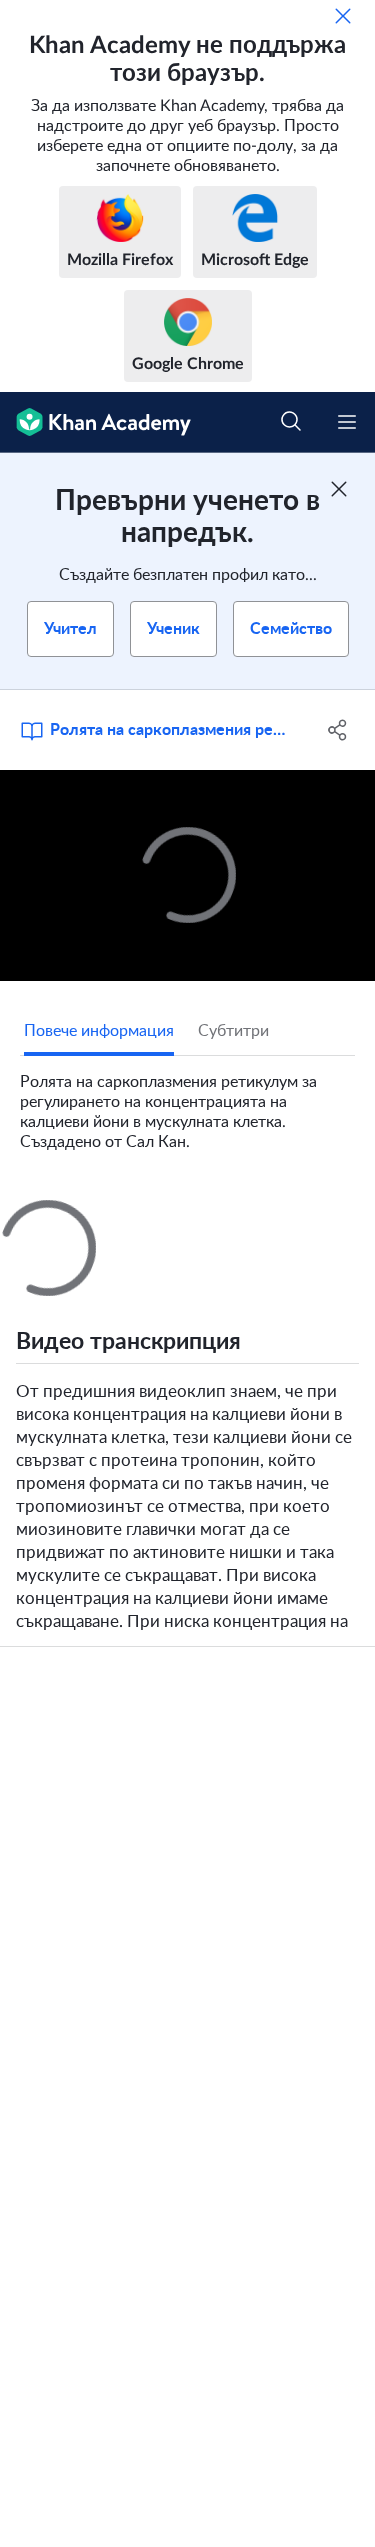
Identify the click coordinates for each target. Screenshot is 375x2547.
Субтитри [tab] (233, 1031)
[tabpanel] (187, 1104)
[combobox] (222, 1479)
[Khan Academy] (95, 422)
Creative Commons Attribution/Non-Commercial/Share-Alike (172, 2096)
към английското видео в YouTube (108, 2126)
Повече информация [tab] (99, 1031)
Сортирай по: (77, 1479)
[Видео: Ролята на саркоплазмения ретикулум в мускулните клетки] (187, 875)
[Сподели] (338, 730)
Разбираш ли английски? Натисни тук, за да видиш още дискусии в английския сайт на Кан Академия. (197, 1649)
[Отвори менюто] (347, 422)
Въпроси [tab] (55, 1218)
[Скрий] (343, 16)
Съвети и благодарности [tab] (202, 1218)
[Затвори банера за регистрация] (339, 489)
